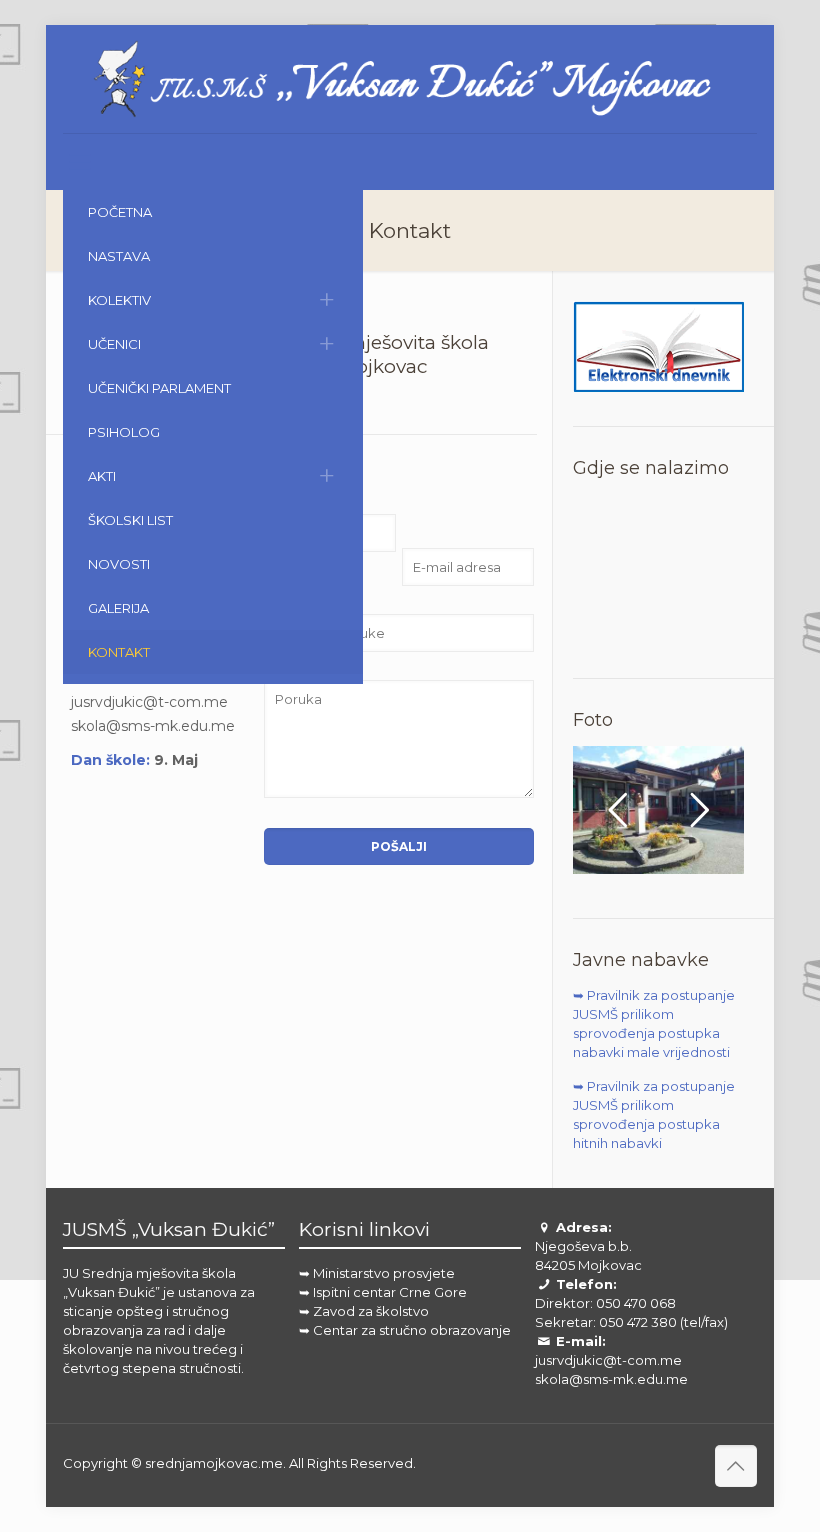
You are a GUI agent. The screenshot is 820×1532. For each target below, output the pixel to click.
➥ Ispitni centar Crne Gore (383, 1292)
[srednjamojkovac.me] (410, 79)
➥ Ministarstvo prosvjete (377, 1273)
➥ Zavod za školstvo (364, 1311)
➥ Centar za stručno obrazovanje (405, 1330)
